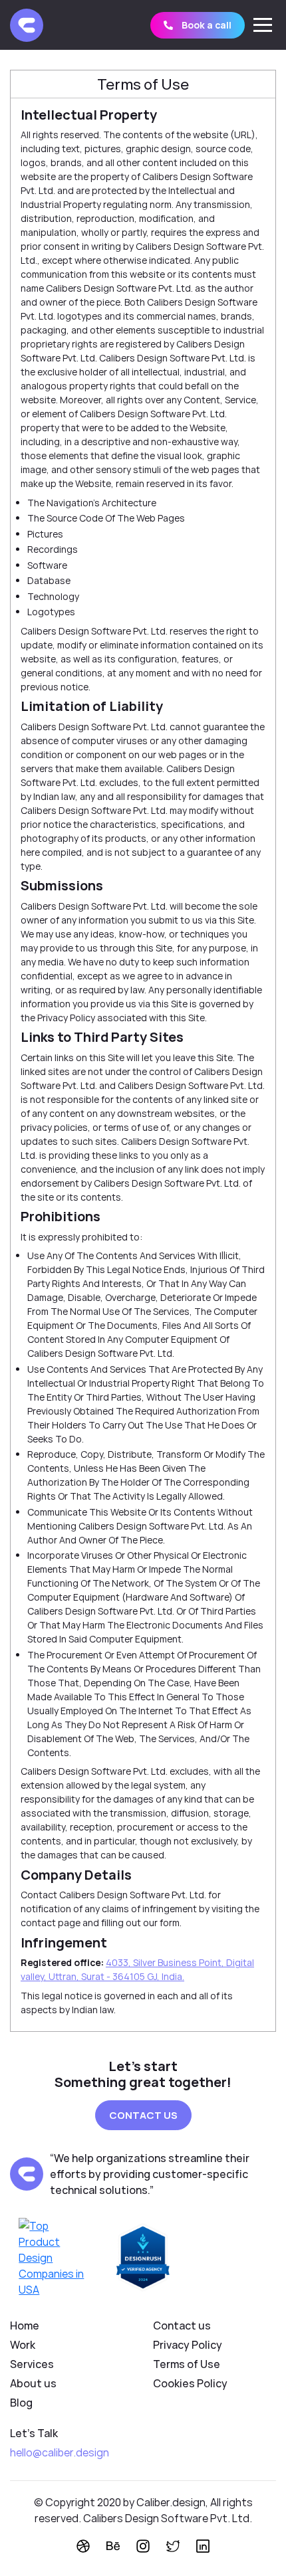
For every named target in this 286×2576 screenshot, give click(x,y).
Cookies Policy (190, 2383)
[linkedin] (203, 2546)
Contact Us (143, 2115)
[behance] (113, 2546)
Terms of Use (187, 2364)
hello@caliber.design (60, 2452)
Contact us (182, 2326)
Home (25, 2326)
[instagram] (143, 2546)
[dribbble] (83, 2546)
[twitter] (173, 2546)
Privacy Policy (188, 2345)
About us (33, 2383)
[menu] (263, 25)
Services (32, 2364)
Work (23, 2345)
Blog (21, 2403)
